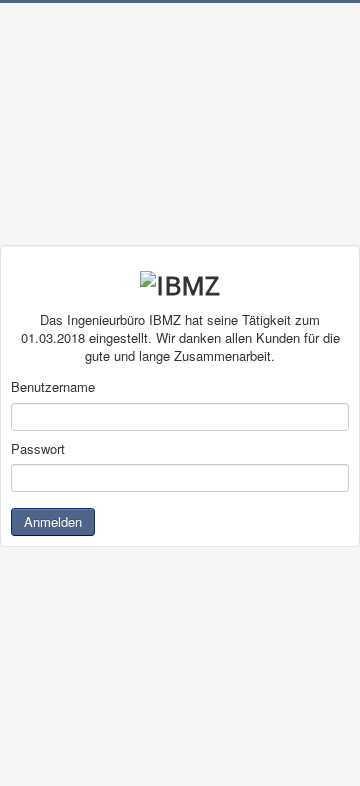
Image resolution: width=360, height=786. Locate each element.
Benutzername (53, 387)
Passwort (38, 449)
